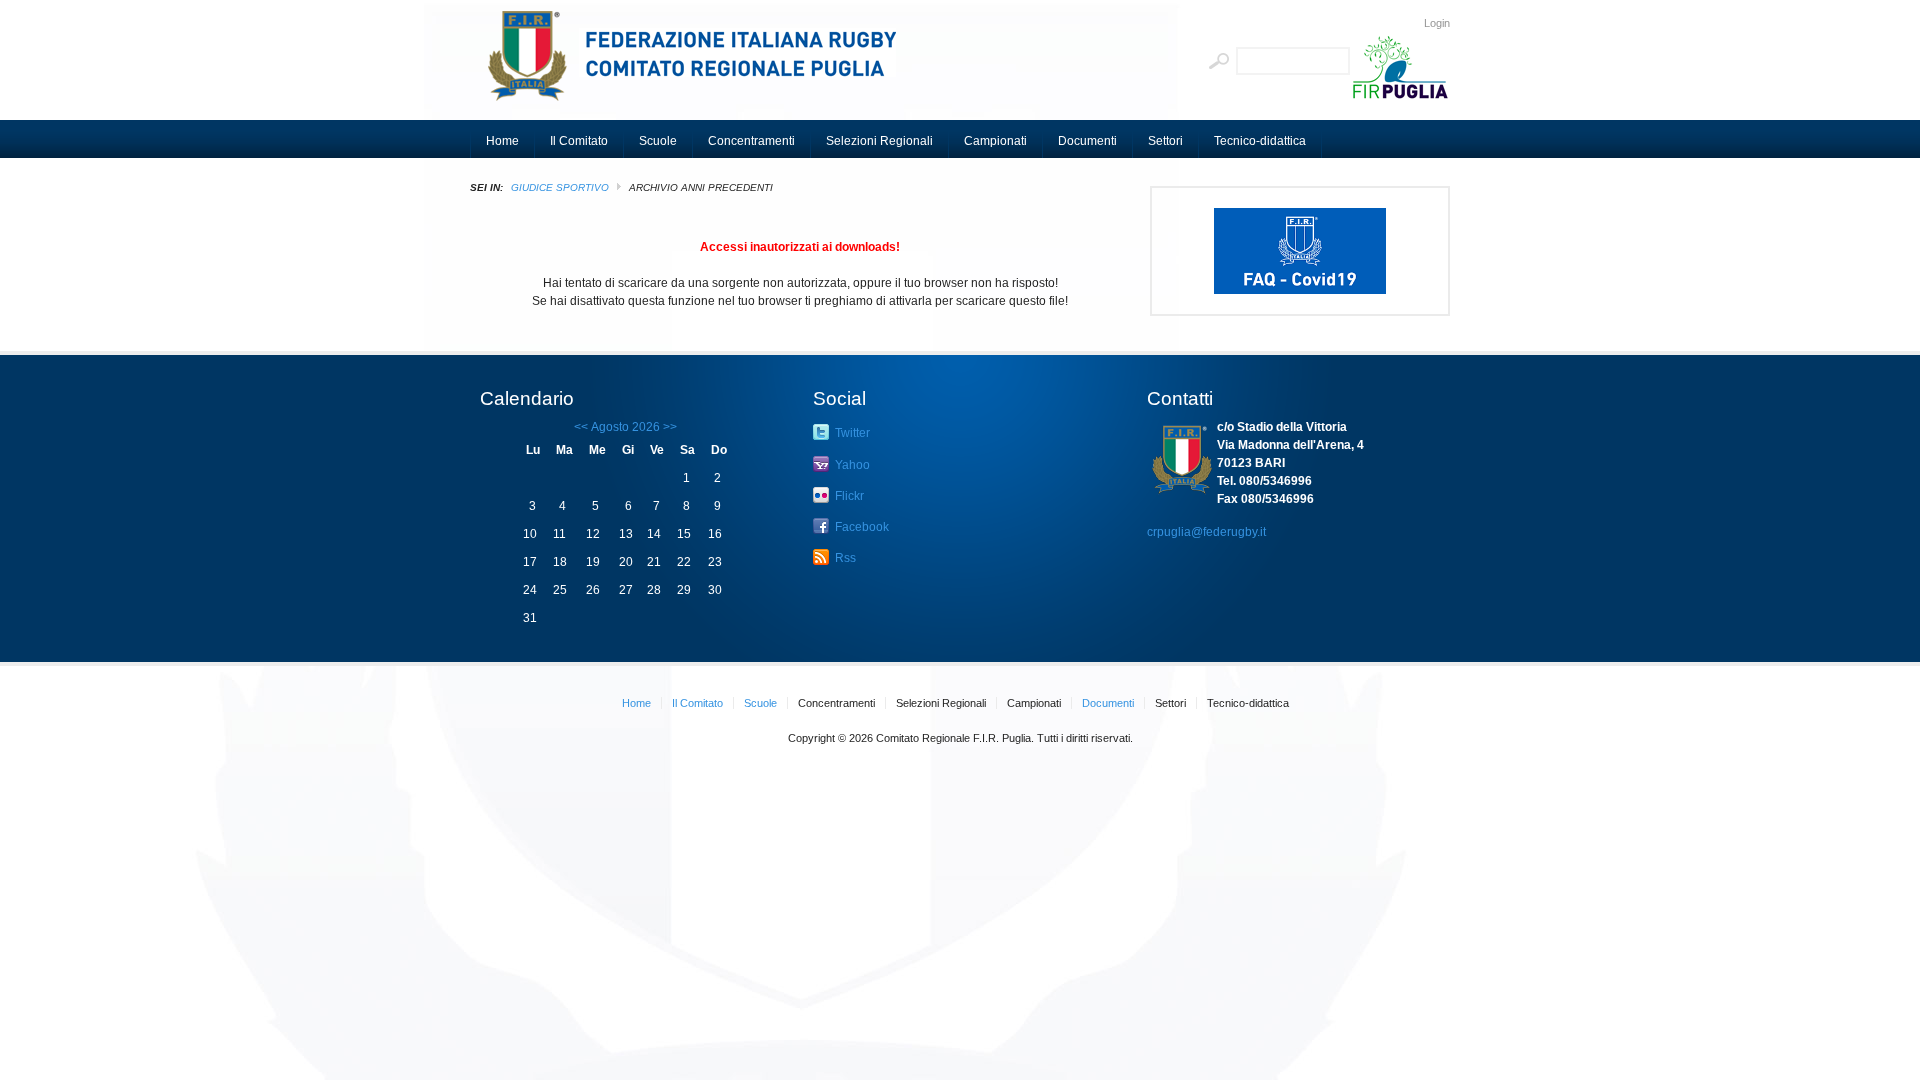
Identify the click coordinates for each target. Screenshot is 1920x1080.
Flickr (848, 496)
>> (668, 427)
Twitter (851, 433)
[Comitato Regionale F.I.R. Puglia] (700, 65)
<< (581, 427)
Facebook (860, 527)
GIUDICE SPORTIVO (560, 187)
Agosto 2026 (625, 427)
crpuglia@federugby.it (1206, 532)
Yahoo (851, 465)
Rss (844, 558)
